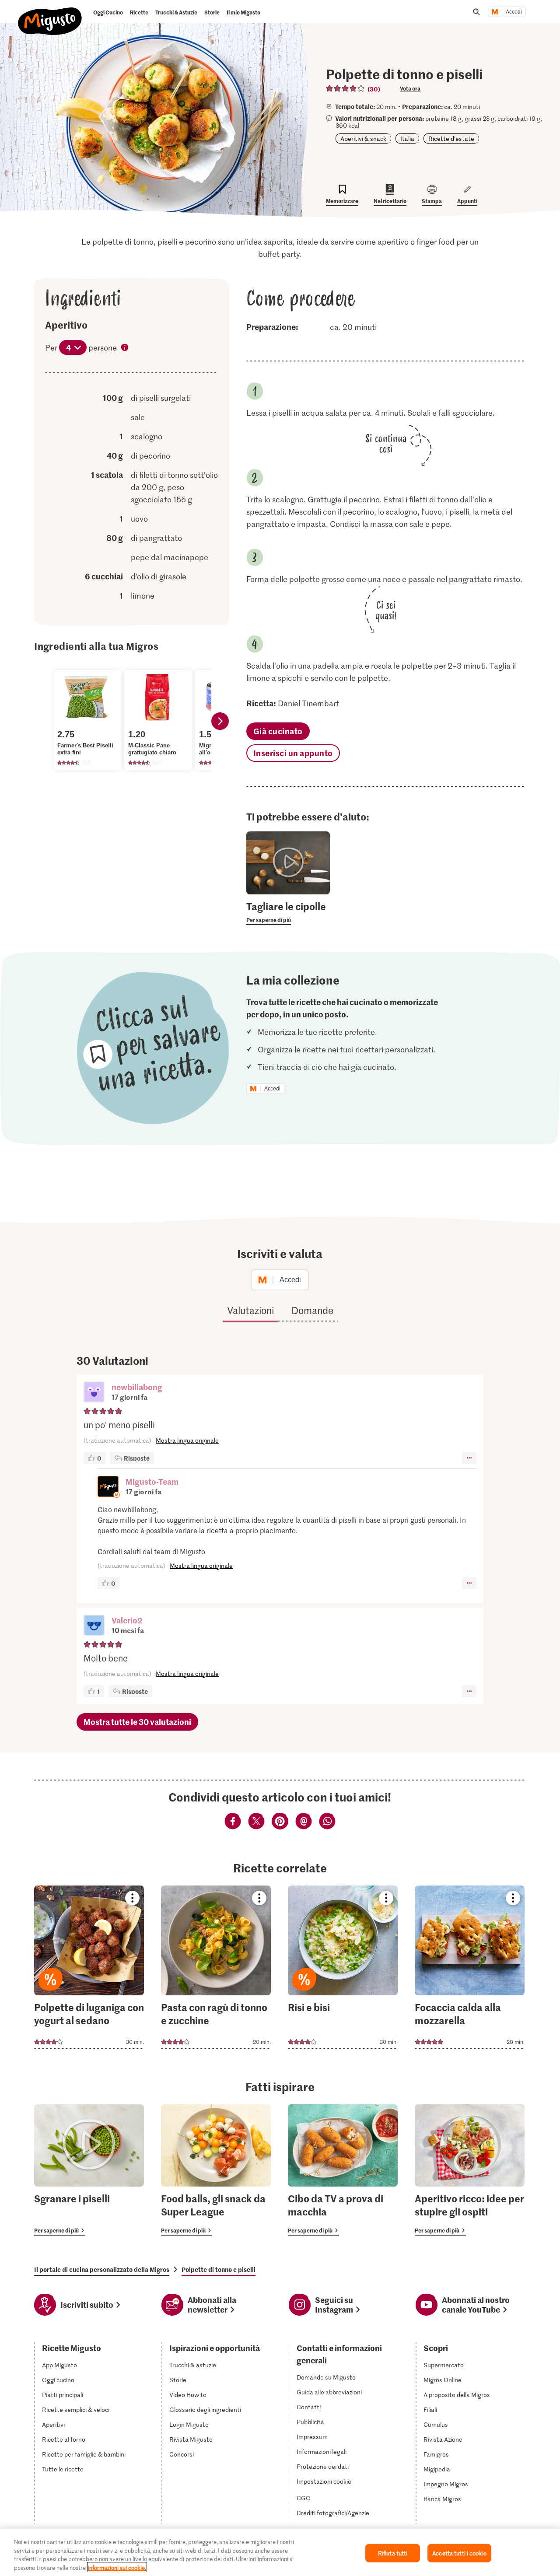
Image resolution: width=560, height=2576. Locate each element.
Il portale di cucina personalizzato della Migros (102, 2269)
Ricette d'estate (451, 138)
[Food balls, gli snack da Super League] (216, 2170)
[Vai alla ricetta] (89, 1967)
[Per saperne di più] (288, 912)
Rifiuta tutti (393, 2553)
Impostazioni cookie (324, 2481)
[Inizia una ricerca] (476, 12)
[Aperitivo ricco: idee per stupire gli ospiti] (470, 2170)
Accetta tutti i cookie (459, 2553)
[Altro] (469, 1458)
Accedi (514, 12)
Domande (312, 1310)
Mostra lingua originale (187, 1440)
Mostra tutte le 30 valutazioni (137, 1722)
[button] (94, 1393)
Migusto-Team (152, 1481)
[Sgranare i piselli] (89, 2170)
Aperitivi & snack (363, 138)
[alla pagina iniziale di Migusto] (50, 14)
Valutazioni (250, 1310)
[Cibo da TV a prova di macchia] (343, 2170)
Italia (407, 138)
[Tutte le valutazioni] (346, 88)
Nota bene (125, 348)
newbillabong (137, 1387)
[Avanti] (220, 721)
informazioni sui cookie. (117, 2567)
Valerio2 (127, 1620)
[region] (280, 2552)
